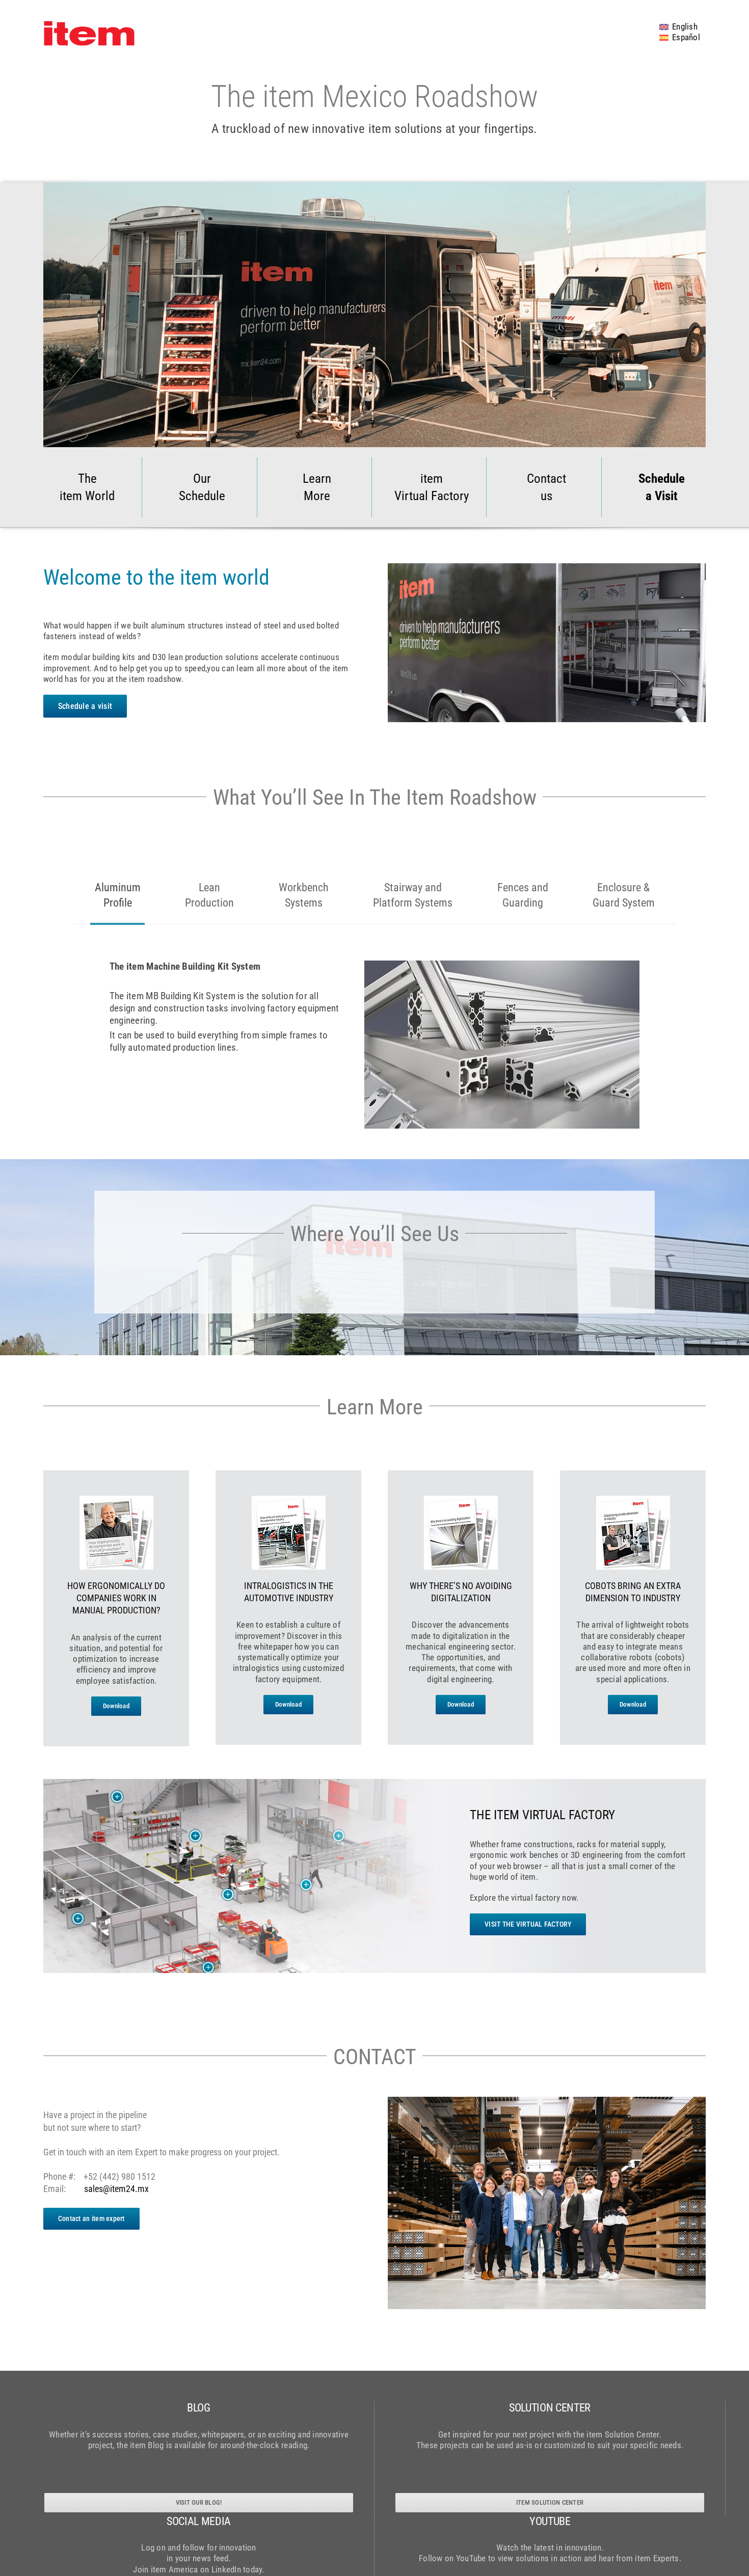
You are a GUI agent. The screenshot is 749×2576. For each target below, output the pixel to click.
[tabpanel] (374, 1026)
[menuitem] (678, 26)
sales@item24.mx (116, 2189)
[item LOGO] (89, 24)
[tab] (118, 895)
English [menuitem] (685, 26)
